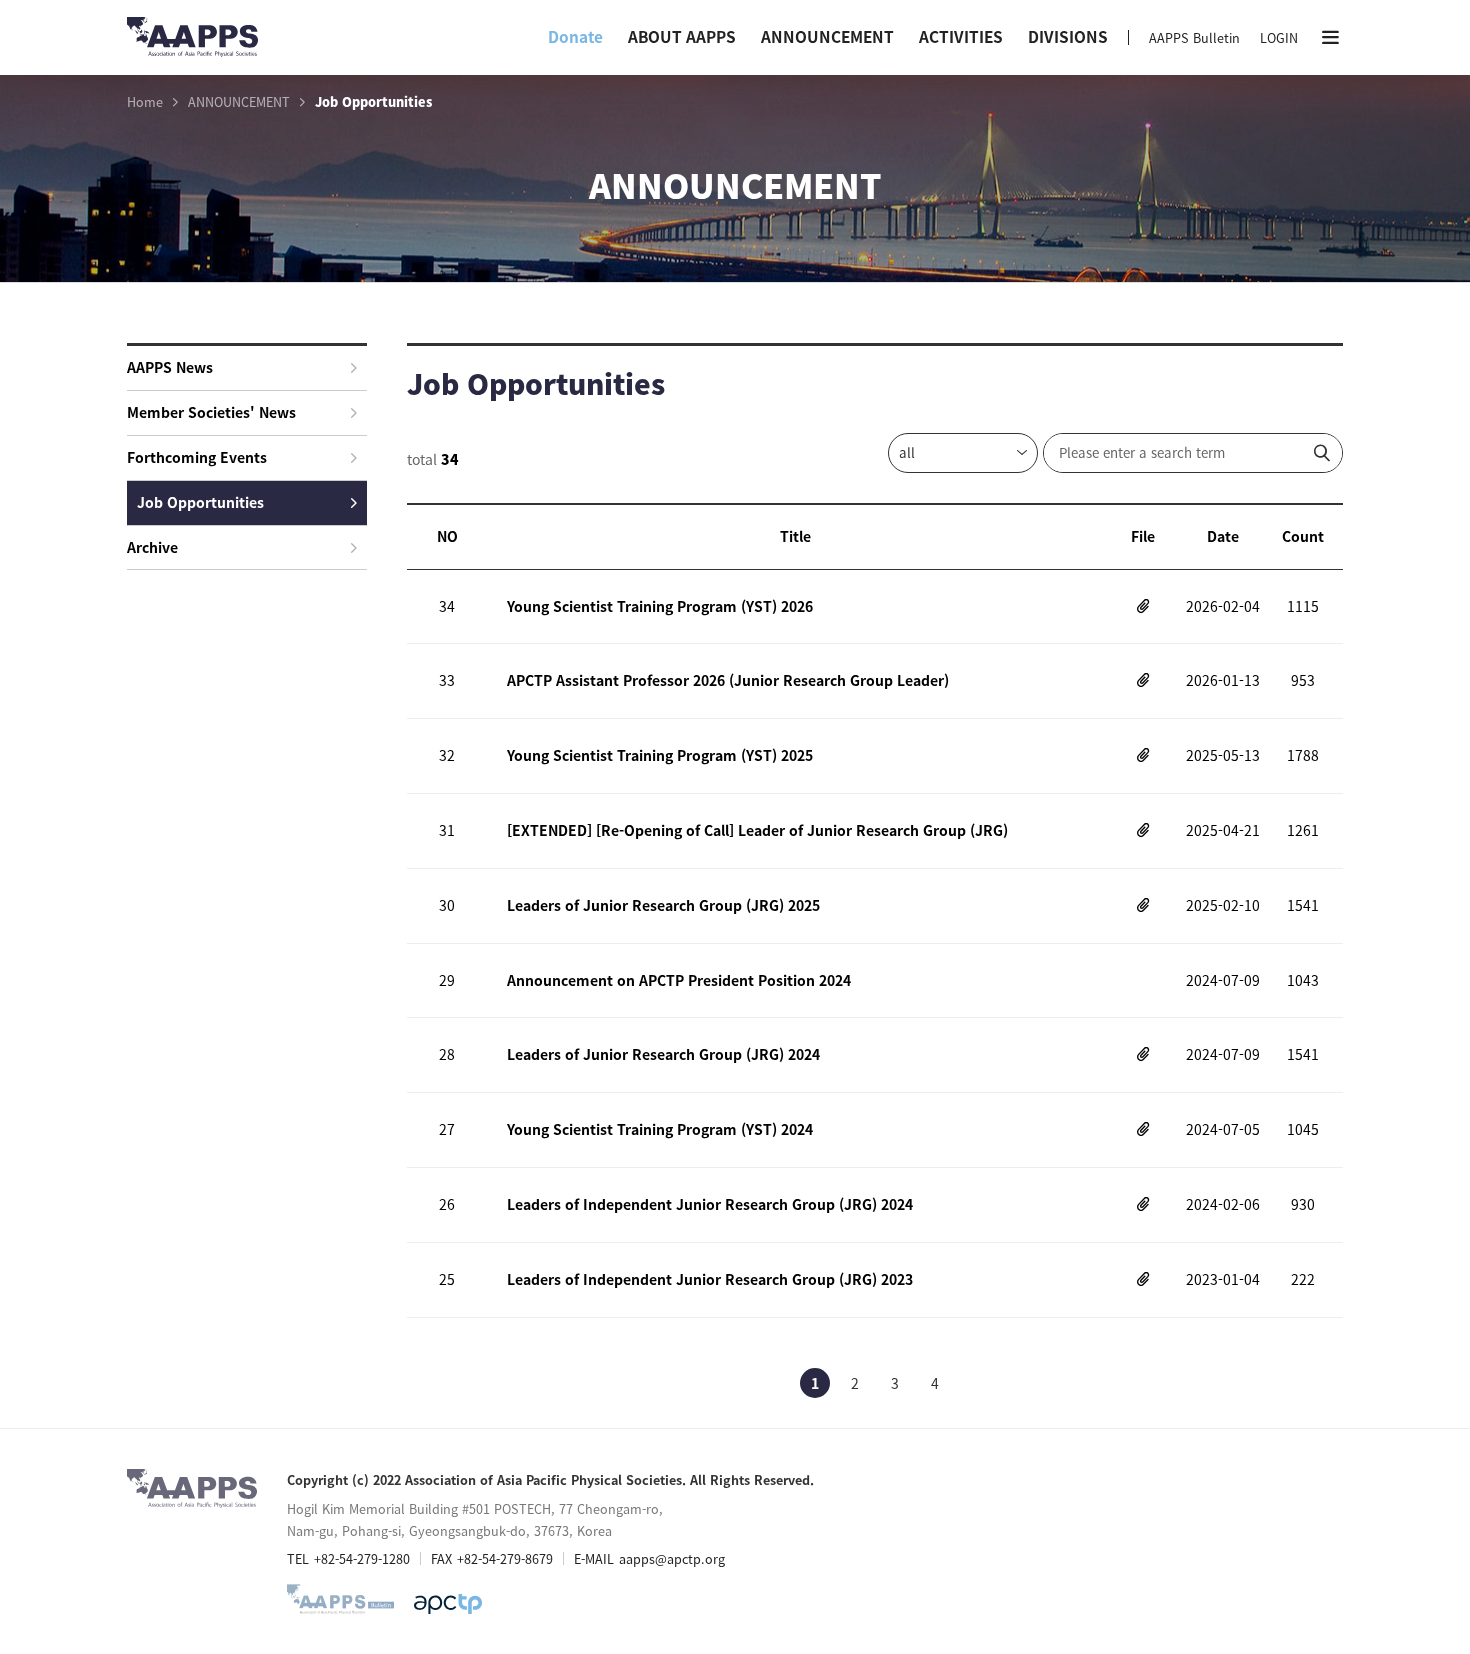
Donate (575, 36)
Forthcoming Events (197, 457)
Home (145, 102)
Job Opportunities (200, 502)
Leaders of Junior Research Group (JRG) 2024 (663, 1054)
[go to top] (1415, 1454)
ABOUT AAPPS (682, 36)
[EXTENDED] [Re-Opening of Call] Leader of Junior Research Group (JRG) (757, 830)
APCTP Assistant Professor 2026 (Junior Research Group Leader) (728, 680)
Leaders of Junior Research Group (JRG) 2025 (663, 905)
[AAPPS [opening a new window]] (448, 1604)
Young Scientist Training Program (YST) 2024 (660, 1129)
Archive (152, 547)
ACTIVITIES (961, 36)
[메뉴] (1330, 37)
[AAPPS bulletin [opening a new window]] (340, 1604)
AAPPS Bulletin (1194, 37)
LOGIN (1279, 37)
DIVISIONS (1068, 36)
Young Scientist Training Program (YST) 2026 (660, 606)
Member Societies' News (211, 412)
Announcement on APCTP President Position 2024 (679, 980)
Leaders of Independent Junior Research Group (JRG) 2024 (710, 1204)
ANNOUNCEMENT (827, 36)
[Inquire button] (1322, 453)
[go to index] (192, 45)
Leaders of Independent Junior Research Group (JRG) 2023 (710, 1279)
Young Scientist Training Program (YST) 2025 (660, 755)
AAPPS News (170, 367)
